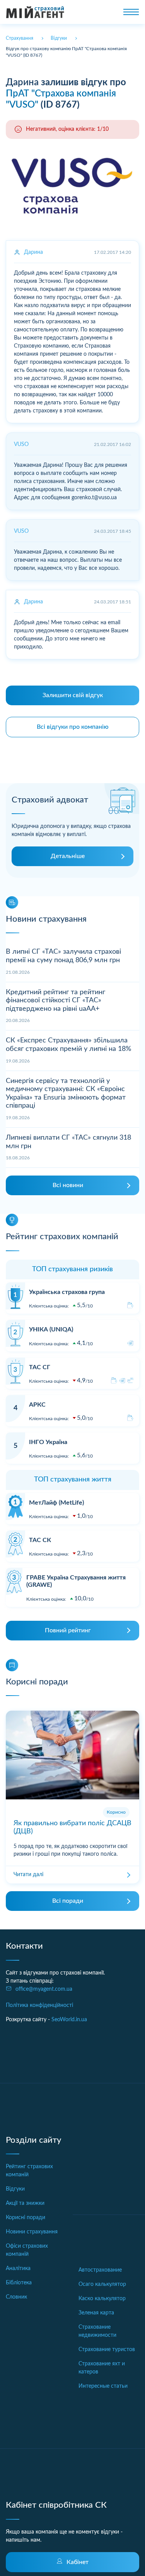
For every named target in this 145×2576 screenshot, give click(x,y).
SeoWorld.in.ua (69, 2020)
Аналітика (18, 2269)
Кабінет (78, 2562)
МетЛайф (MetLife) (56, 1503)
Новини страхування (32, 2232)
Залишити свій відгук (73, 695)
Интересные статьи (103, 2386)
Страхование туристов (107, 2350)
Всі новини (68, 1185)
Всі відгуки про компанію (73, 727)
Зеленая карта (96, 2313)
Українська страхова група (67, 1292)
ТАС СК (40, 1540)
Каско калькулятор (102, 2299)
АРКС (37, 1405)
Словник (16, 2297)
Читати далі (28, 1875)
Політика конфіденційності (39, 2005)
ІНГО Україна (48, 1442)
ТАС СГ (40, 1367)
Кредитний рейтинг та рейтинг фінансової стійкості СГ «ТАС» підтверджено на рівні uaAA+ (55, 1001)
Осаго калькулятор (102, 2284)
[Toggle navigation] (131, 12)
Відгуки (15, 2189)
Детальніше (68, 856)
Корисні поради (26, 2218)
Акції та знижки (25, 2203)
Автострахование (100, 2270)
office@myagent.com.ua (44, 1989)
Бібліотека (19, 2283)
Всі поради (68, 1901)
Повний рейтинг (68, 1630)
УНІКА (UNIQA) (51, 1329)
